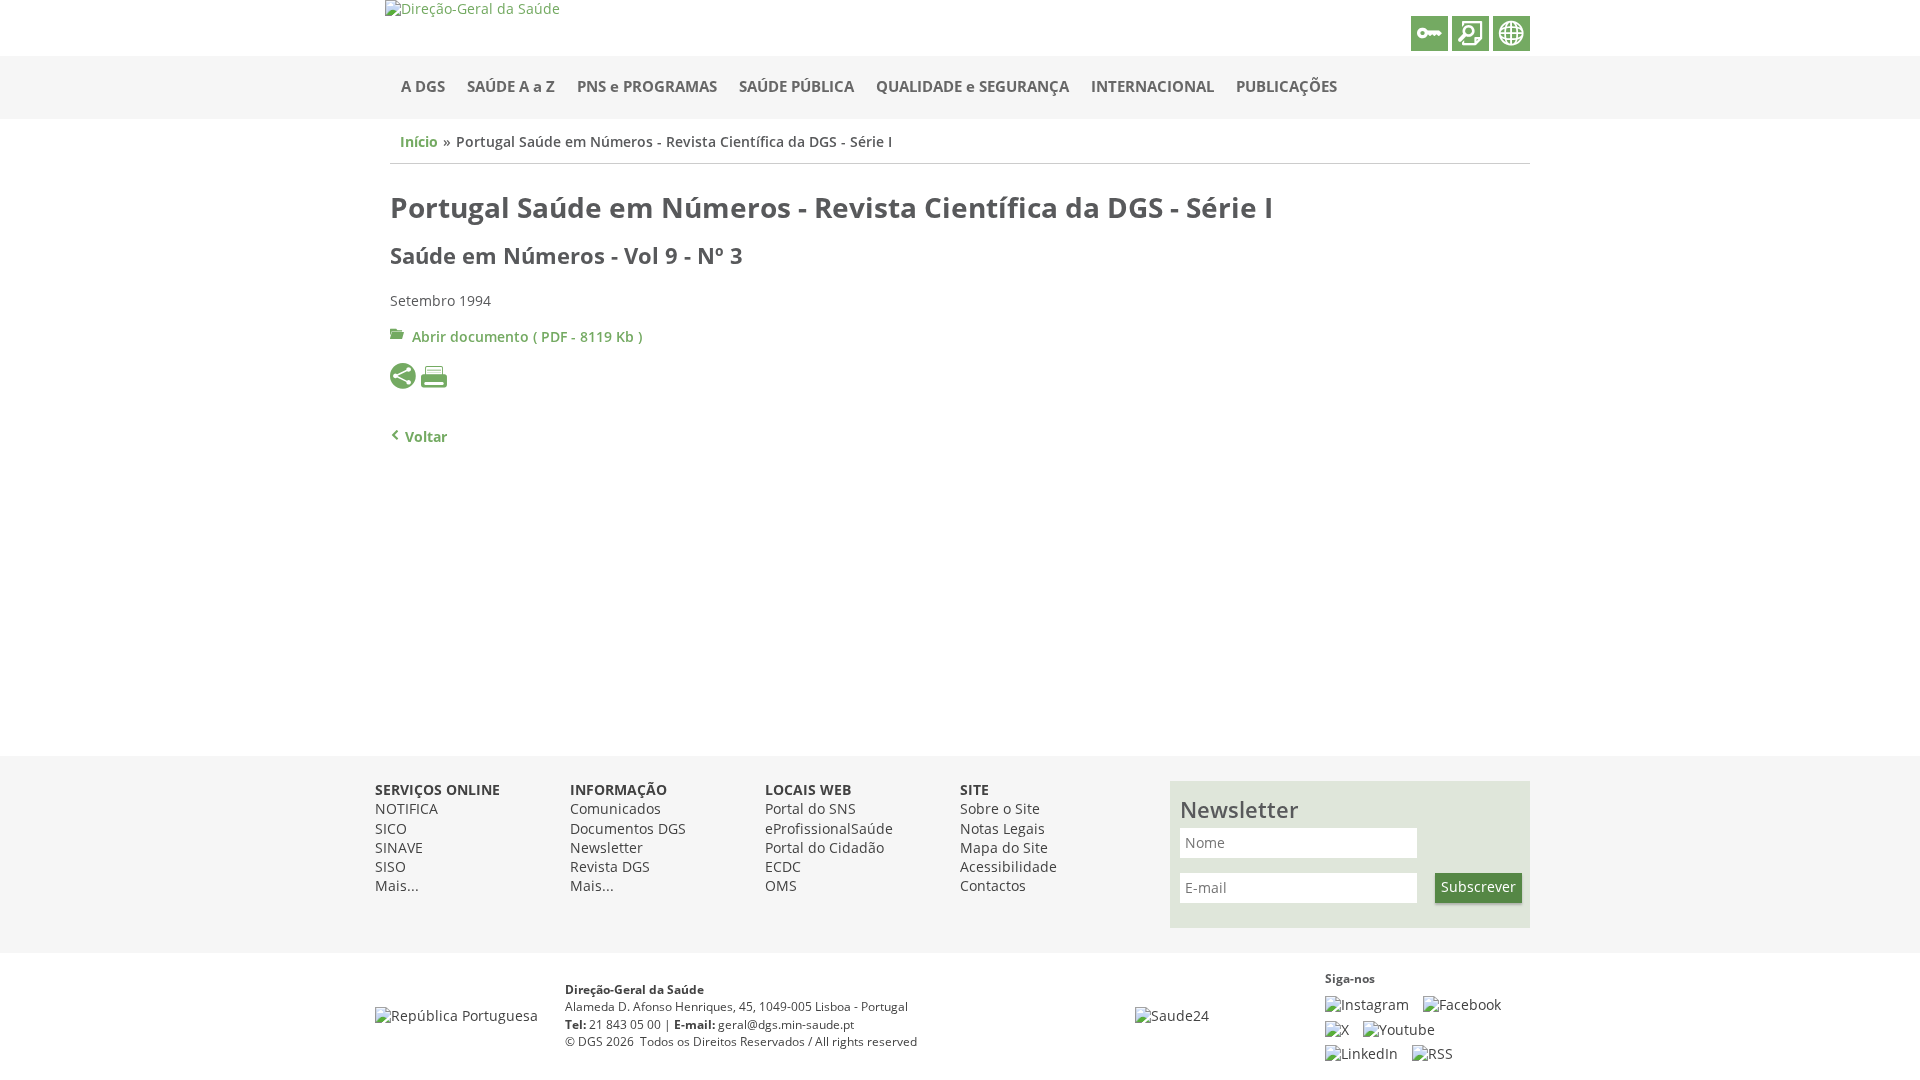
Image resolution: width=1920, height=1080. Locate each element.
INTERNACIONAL (1152, 87)
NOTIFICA (406, 809)
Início (419, 142)
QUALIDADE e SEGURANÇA (972, 87)
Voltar (426, 437)
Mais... (397, 886)
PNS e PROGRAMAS (647, 87)
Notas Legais (1002, 829)
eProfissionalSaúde (829, 829)
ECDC (783, 867)
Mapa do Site (1004, 848)
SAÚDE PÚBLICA (796, 87)
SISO (390, 867)
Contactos (993, 886)
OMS (781, 886)
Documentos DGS (628, 829)
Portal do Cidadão (824, 848)
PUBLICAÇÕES (1286, 87)
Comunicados (615, 809)
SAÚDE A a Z (511, 87)
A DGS (423, 87)
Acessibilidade (1008, 867)
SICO (391, 829)
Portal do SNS (810, 809)
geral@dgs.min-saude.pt (786, 1025)
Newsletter (606, 848)
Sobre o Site (1000, 809)
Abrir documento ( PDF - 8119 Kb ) (527, 337)
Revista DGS (610, 867)
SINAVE (399, 848)
